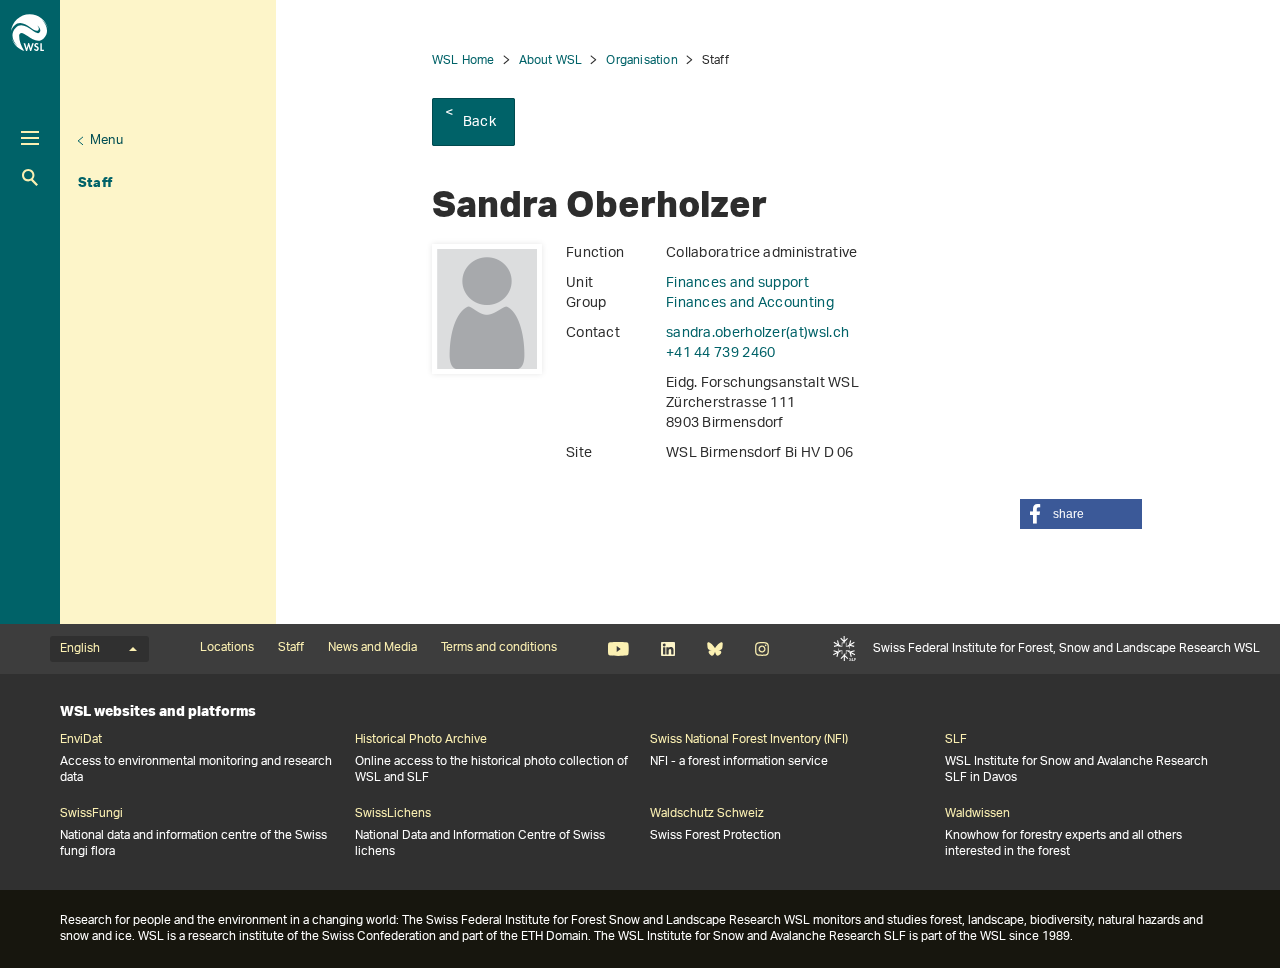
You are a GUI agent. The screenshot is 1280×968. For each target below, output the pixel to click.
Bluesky (714, 649)
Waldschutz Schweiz (707, 814)
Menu (106, 140)
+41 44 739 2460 (721, 353)
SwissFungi (91, 814)
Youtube (618, 649)
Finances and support (737, 283)
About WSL (551, 60)
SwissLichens (393, 814)
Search (30, 177)
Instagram (761, 649)
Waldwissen (977, 814)
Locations (227, 648)
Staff (95, 182)
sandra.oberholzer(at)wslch (757, 333)
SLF (844, 649)
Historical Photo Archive (421, 740)
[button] (1081, 514)
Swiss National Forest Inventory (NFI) (749, 740)
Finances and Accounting (750, 303)
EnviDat (81, 740)
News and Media (372, 648)
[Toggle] (30, 138)
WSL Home (463, 60)
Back (479, 122)
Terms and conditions (499, 648)
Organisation (641, 60)
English (80, 649)
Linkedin (667, 649)
